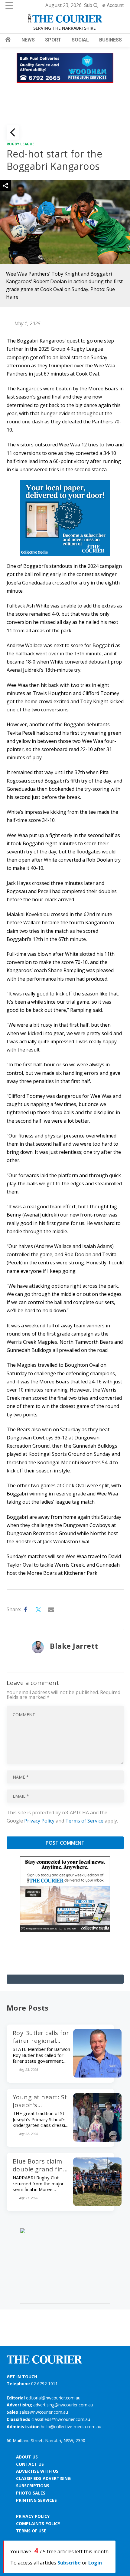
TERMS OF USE (31, 2531)
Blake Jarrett (74, 1646)
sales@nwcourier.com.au (44, 2412)
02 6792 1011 (44, 2384)
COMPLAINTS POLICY (38, 2523)
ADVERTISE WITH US (37, 2471)
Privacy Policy (39, 1821)
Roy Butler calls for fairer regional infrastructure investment (41, 2045)
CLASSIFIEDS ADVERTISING (43, 2478)
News (28, 40)
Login (95, 2563)
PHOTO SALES (31, 2493)
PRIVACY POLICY (33, 2516)
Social (80, 40)
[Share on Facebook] (26, 1610)
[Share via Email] (51, 1610)
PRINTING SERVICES (36, 2500)
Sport (53, 40)
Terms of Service (84, 1821)
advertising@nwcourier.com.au (63, 2405)
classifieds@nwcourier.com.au (61, 2419)
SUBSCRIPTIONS (33, 2486)
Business (110, 40)
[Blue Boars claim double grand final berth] (97, 2204)
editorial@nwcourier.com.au (53, 2398)
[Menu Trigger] (9, 5)
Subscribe (69, 2563)
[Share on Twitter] (39, 1610)
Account (115, 5)
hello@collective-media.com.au (71, 2427)
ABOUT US (27, 2457)
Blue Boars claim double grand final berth (41, 2169)
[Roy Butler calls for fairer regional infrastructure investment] (97, 2076)
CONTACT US (30, 2464)
